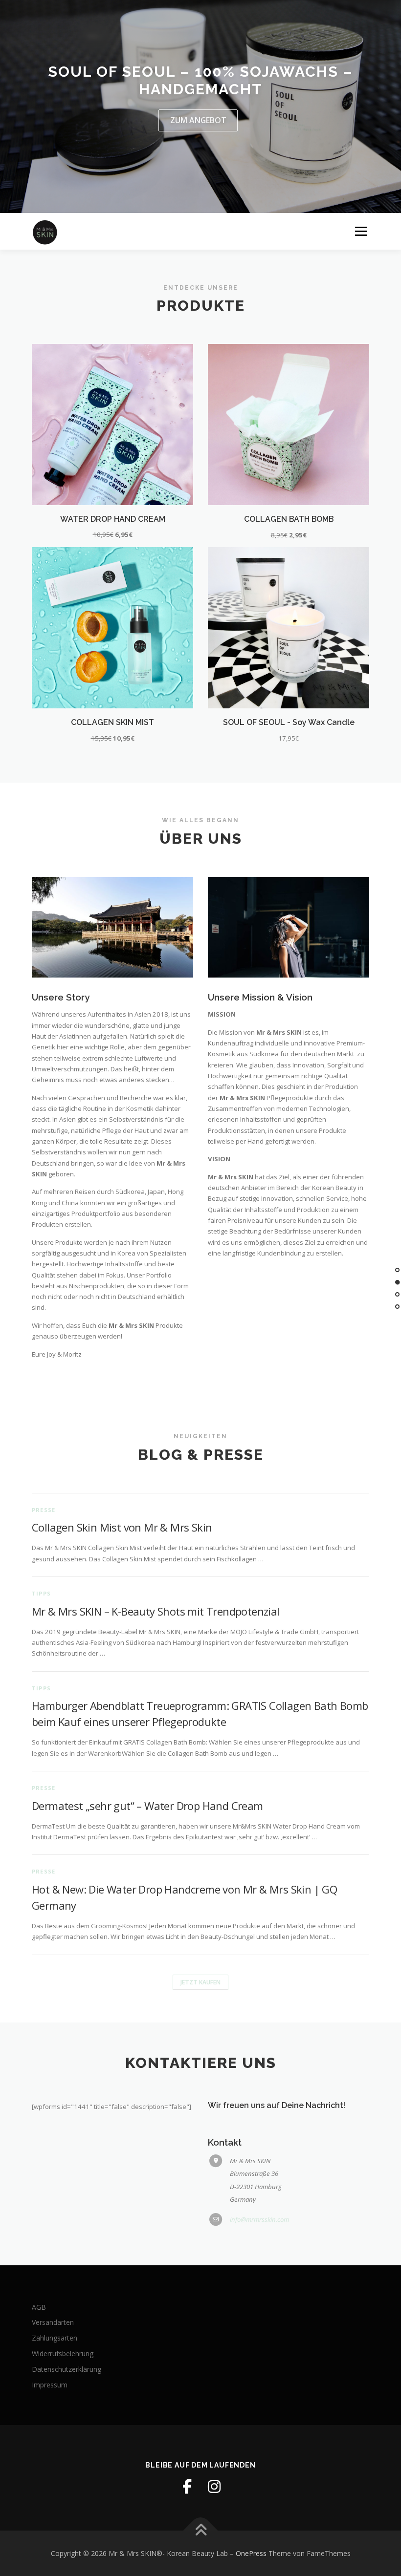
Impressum (50, 2385)
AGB (39, 2307)
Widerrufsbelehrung (63, 2353)
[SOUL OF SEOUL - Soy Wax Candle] (289, 627)
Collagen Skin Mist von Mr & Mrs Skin (122, 1527)
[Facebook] (187, 2487)
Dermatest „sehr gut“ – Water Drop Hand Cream (147, 1806)
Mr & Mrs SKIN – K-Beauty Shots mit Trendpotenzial (156, 1611)
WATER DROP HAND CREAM (113, 519)
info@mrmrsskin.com (259, 2219)
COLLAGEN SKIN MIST (112, 722)
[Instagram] (214, 2487)
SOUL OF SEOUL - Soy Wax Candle (289, 722)
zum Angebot (198, 120)
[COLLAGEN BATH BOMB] (289, 424)
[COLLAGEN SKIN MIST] (112, 627)
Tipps (41, 1593)
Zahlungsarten (55, 2338)
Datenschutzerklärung (67, 2369)
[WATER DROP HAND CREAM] (112, 424)
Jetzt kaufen (200, 1982)
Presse (44, 1510)
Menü (361, 231)
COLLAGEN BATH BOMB (289, 519)
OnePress (251, 2553)
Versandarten (53, 2322)
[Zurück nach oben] (201, 2530)
